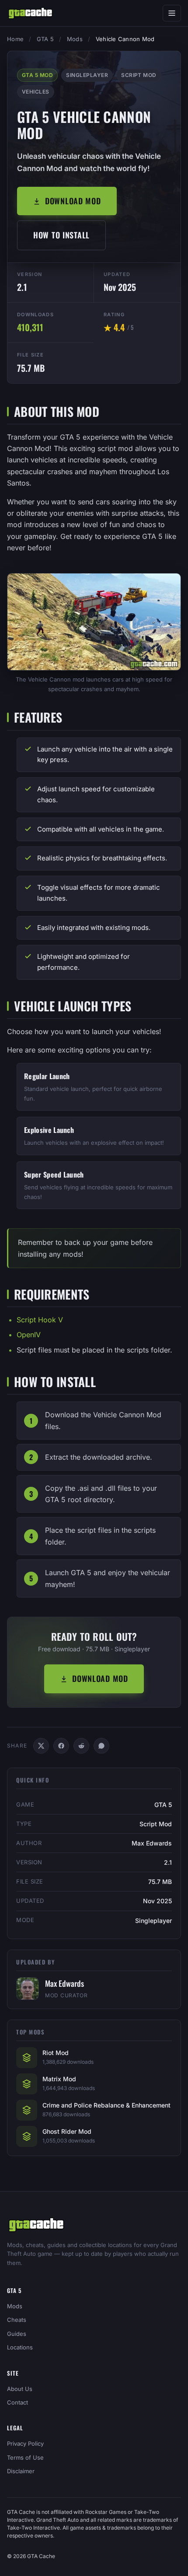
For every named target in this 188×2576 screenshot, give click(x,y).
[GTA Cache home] (30, 13)
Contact (17, 2402)
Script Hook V (40, 1320)
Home (15, 39)
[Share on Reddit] (81, 1746)
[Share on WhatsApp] (101, 1746)
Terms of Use (25, 2457)
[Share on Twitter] (41, 1746)
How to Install (61, 235)
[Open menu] (172, 13)
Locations (20, 2347)
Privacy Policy (25, 2443)
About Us (20, 2389)
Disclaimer (21, 2471)
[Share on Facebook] (61, 1746)
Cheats (17, 2320)
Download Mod (73, 201)
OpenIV (29, 1335)
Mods (75, 39)
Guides (17, 2334)
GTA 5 (45, 39)
